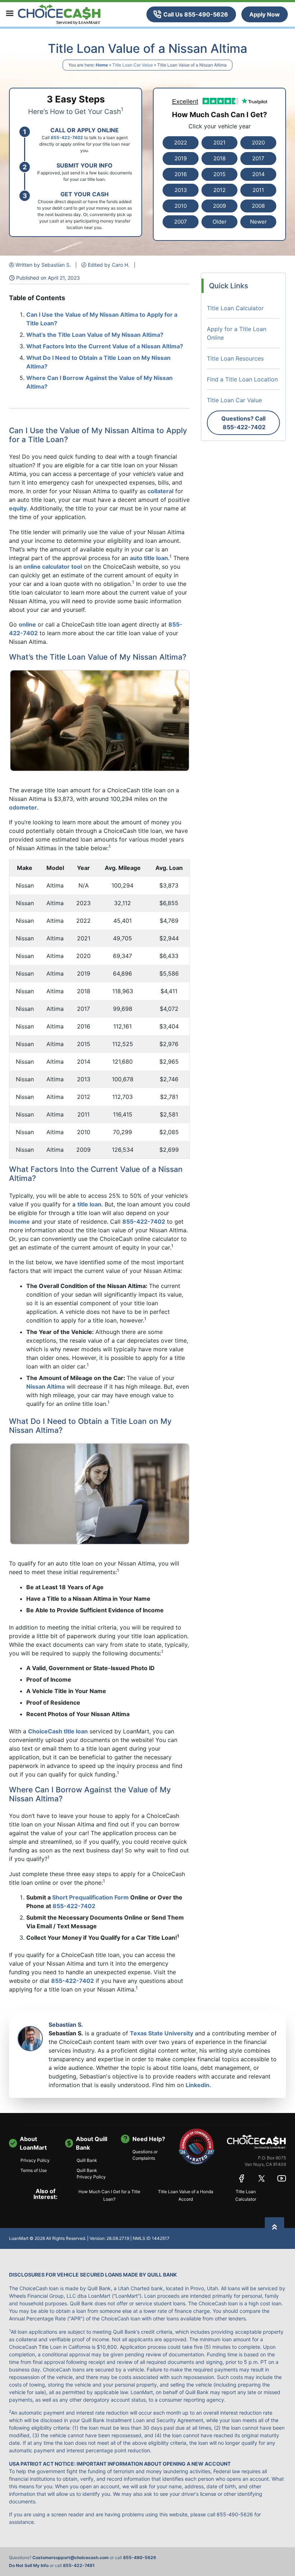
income (19, 1221)
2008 (258, 206)
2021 (219, 143)
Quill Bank (87, 2160)
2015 (219, 174)
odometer (23, 807)
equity (18, 508)
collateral (160, 491)
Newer (258, 222)
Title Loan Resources (235, 358)
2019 (181, 158)
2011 (258, 190)
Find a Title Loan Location (242, 379)
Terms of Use (34, 2170)
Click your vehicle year (220, 126)
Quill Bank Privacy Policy (91, 2174)
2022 (181, 143)
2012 (219, 190)
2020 (258, 143)
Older (220, 222)
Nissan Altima (46, 1386)
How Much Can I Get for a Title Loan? (109, 2195)
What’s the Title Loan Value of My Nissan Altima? (95, 335)
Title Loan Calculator (235, 308)
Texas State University (162, 2033)
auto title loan (149, 558)
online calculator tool (53, 567)
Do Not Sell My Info (29, 2565)
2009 (219, 206)
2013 (181, 190)
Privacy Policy (35, 2160)
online (27, 624)
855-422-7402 (144, 1221)
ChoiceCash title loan (58, 1731)
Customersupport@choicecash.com (71, 2557)
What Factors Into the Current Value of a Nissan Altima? (105, 346)
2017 (258, 158)
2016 (181, 174)
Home (102, 65)
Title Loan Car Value (133, 65)
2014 (258, 174)
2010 (181, 206)
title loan (89, 1204)
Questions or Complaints (145, 2155)
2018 (219, 158)
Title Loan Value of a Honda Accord (186, 2195)
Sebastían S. (66, 2025)
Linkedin (198, 2085)
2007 (181, 222)
